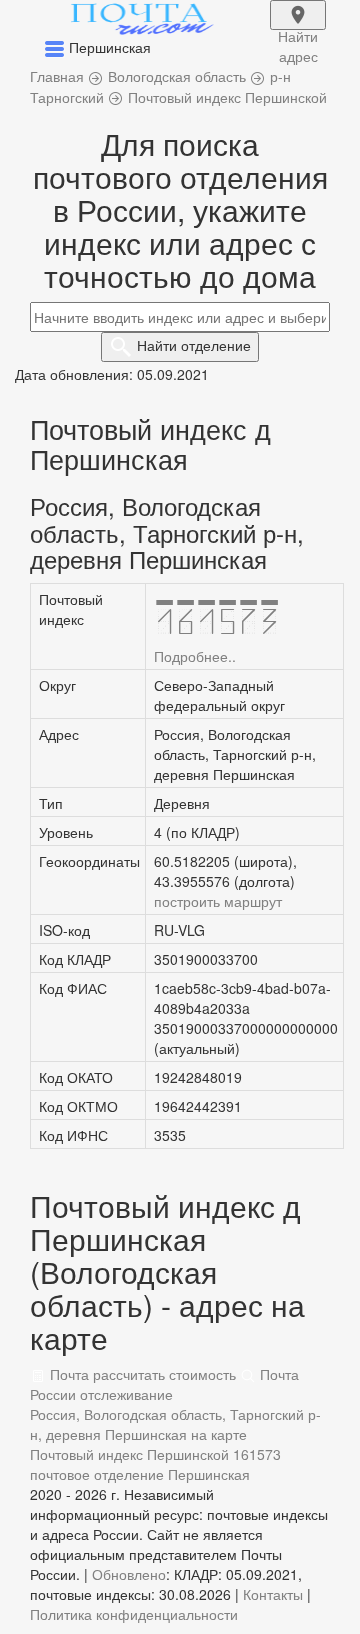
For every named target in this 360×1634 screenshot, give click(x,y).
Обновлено (129, 1574)
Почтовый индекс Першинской (129, 1454)
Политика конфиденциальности (134, 1614)
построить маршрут (218, 901)
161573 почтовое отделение (155, 1464)
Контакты (273, 1594)
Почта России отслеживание (164, 1384)
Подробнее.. (195, 656)
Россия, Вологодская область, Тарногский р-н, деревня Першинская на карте (175, 1424)
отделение (194, 345)
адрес (298, 28)
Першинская (209, 1474)
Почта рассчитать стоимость (141, 1374)
